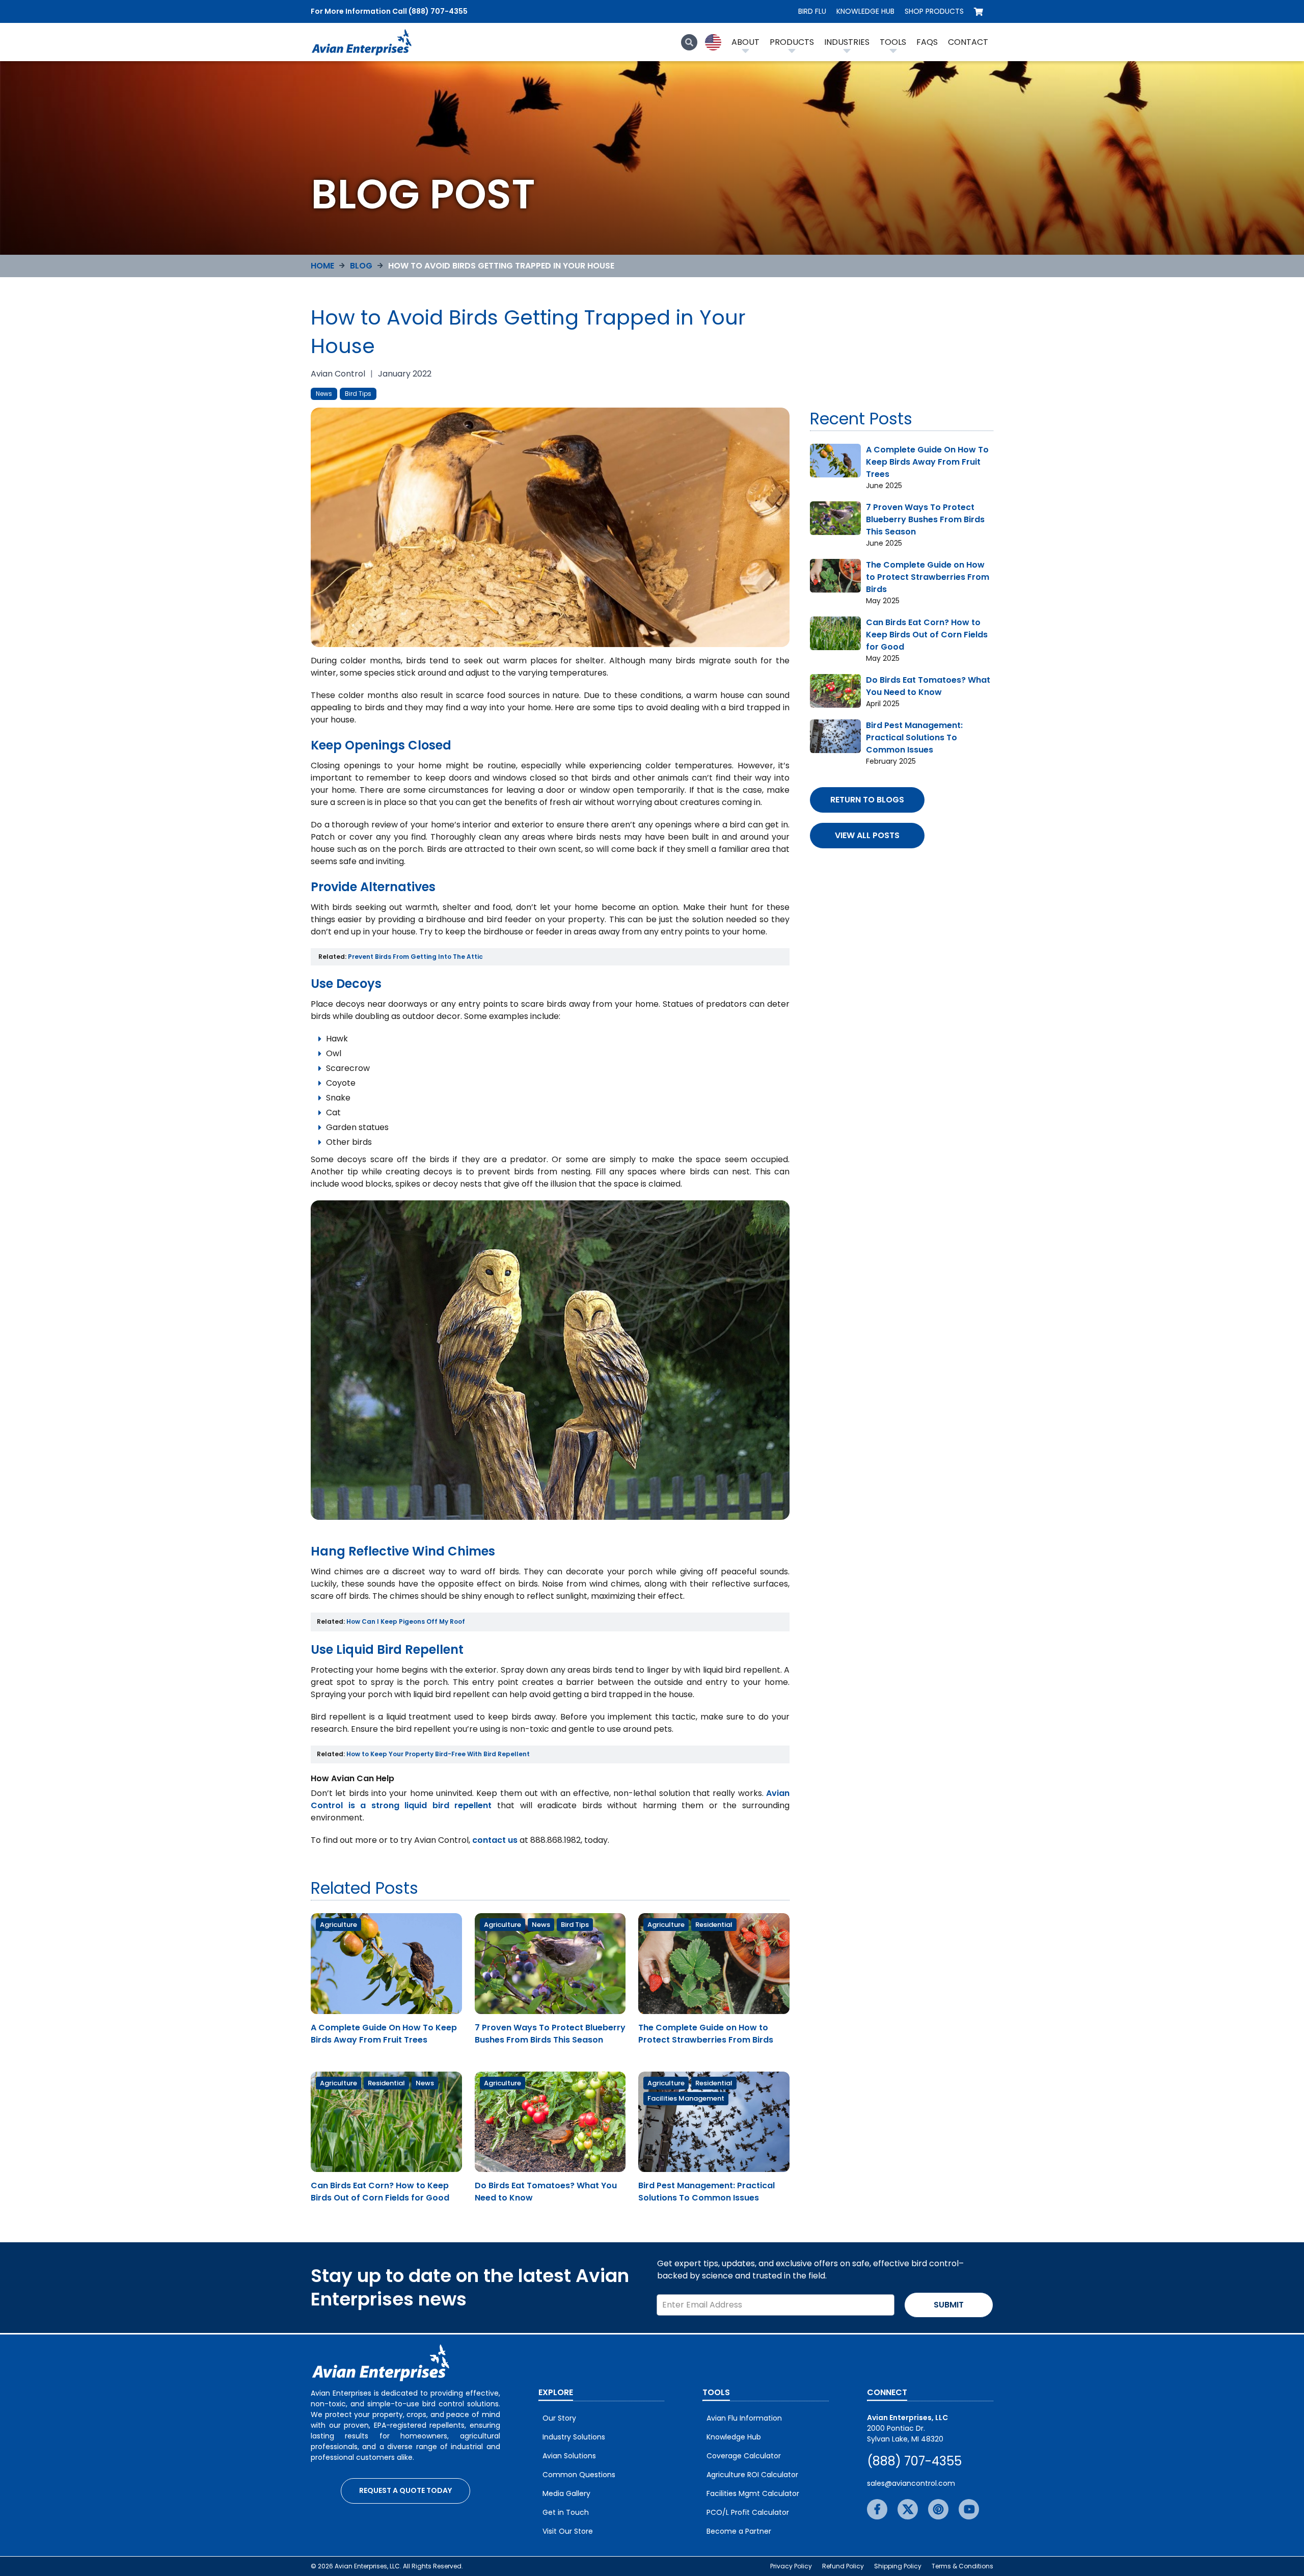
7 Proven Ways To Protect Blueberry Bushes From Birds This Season (550, 2034)
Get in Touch (566, 2512)
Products (792, 42)
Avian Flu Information (744, 2418)
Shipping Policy (898, 2566)
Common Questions (579, 2475)
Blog (361, 266)
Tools (893, 42)
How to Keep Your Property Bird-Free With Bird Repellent (438, 1754)
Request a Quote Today (405, 2490)
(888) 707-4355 (914, 2461)
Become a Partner (739, 2531)
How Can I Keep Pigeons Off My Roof (406, 1621)
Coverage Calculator (744, 2456)
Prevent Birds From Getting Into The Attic (415, 957)
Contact (968, 42)
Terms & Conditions (962, 2566)
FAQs (927, 42)
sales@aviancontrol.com (911, 2483)
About (745, 42)
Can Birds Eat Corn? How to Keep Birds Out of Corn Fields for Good (380, 2192)
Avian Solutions (569, 2456)
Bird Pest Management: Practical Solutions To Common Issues (707, 2192)
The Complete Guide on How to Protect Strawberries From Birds (706, 2034)
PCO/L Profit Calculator (748, 2512)
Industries (847, 42)
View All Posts (867, 835)
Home (322, 266)
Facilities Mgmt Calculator (753, 2493)
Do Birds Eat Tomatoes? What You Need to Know (928, 686)
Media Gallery (566, 2493)
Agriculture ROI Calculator (752, 2475)
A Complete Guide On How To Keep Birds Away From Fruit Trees (384, 2034)
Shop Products (934, 11)
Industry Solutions (574, 2437)
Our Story (559, 2418)
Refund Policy (843, 2566)
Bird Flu (812, 11)
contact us (496, 1840)
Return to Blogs (867, 800)
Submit (949, 2305)
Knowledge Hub (865, 11)
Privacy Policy (791, 2566)
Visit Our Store (568, 2531)
